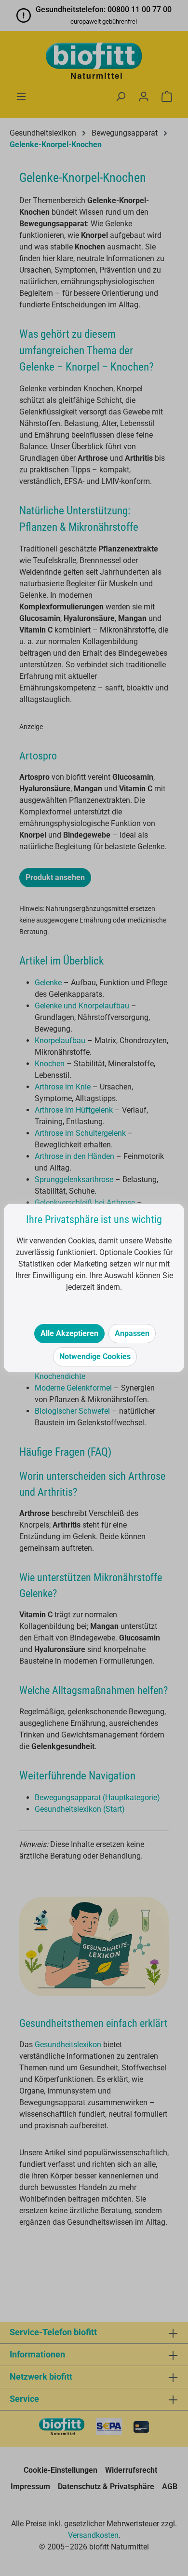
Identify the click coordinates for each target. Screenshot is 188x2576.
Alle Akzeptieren (69, 1333)
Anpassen (132, 1333)
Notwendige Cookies (95, 1357)
